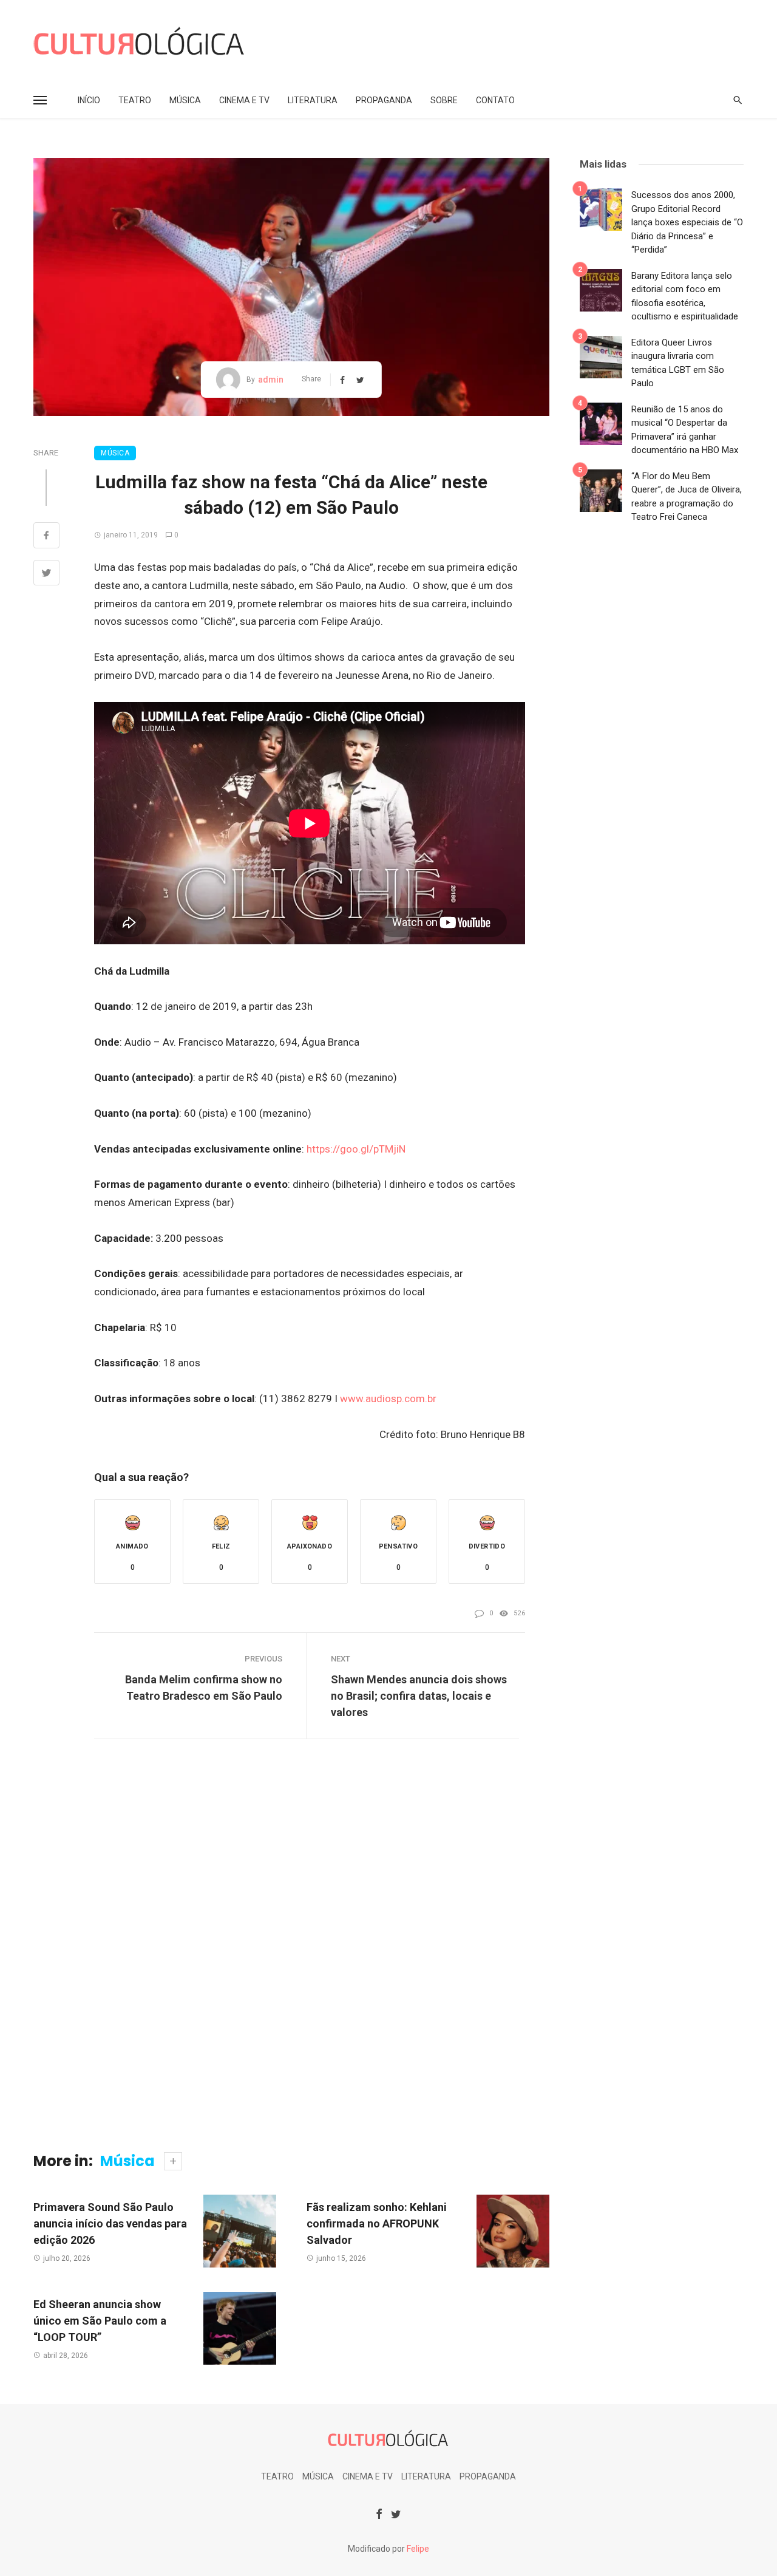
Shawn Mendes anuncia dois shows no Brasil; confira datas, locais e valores (419, 1696)
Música (185, 100)
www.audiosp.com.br (388, 1399)
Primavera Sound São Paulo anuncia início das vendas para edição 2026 (110, 2223)
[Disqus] (291, 1949)
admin (271, 380)
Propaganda (384, 100)
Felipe (418, 2549)
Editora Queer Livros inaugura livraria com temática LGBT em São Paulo (678, 363)
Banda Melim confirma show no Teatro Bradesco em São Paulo (204, 1688)
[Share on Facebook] (46, 537)
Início (89, 100)
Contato (495, 100)
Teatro (135, 100)
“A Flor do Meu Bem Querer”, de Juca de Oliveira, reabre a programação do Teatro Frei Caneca (687, 497)
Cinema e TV (244, 100)
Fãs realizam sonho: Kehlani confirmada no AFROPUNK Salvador (377, 2223)
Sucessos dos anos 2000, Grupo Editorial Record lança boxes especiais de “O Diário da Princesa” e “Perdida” (687, 222)
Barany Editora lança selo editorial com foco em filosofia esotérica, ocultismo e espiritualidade (685, 296)
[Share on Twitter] (46, 574)
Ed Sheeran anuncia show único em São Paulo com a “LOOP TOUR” (100, 2321)
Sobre (444, 100)
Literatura (313, 100)
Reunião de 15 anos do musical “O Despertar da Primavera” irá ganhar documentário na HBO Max (685, 430)
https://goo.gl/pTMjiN (356, 1149)
